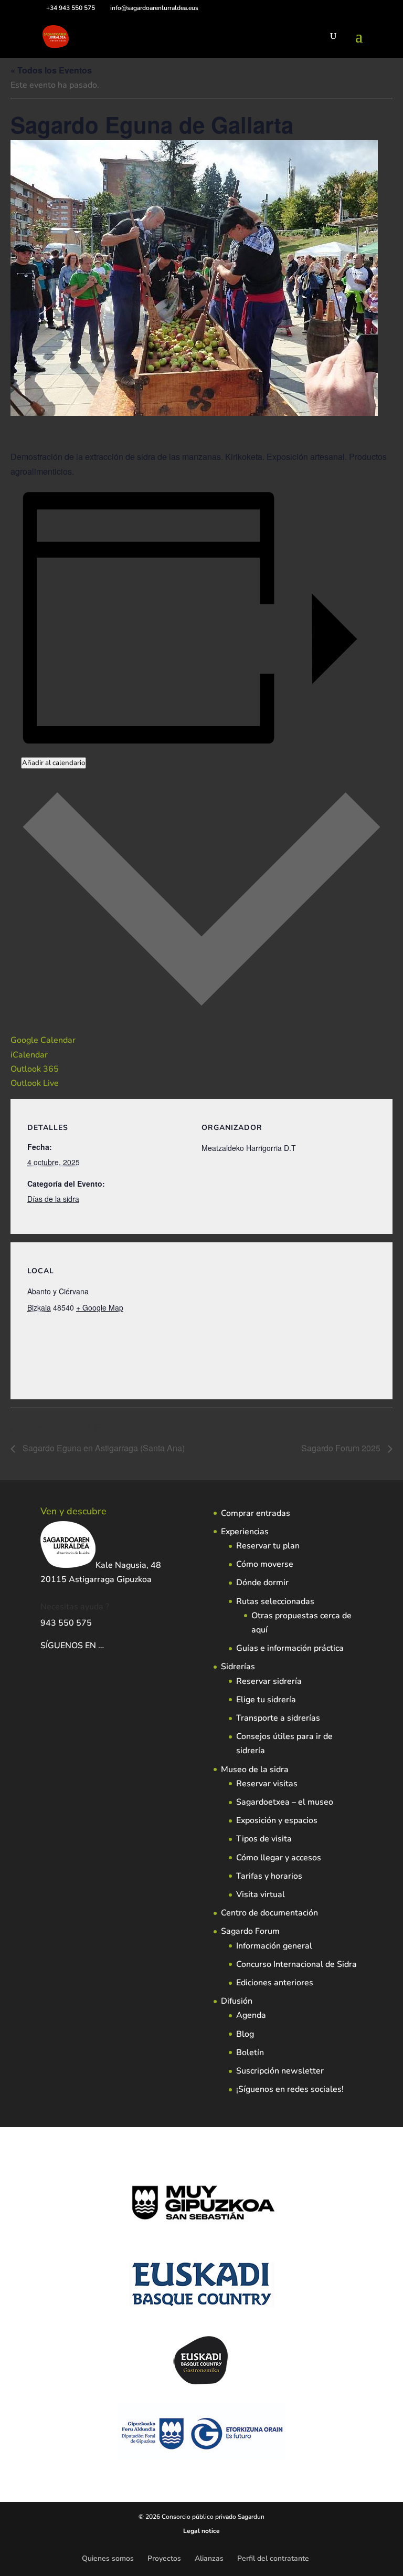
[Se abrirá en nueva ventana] (105, 1646)
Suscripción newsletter (280, 2071)
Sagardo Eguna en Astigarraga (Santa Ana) (103, 1448)
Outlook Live (35, 1083)
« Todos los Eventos (51, 70)
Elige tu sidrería (266, 1700)
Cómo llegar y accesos (279, 1858)
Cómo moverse (265, 1564)
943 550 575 (66, 1623)
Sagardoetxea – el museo (285, 1802)
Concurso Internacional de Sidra (296, 1964)
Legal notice (201, 2531)
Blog (245, 2034)
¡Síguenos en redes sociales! (290, 2089)
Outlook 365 (35, 1069)
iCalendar (29, 1055)
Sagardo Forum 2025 (342, 1448)
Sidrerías (238, 1667)
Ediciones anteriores (275, 1983)
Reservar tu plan (268, 1546)
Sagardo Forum (250, 1931)
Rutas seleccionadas (275, 1601)
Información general (274, 1946)
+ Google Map (100, 1307)
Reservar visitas (267, 1784)
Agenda (251, 2015)
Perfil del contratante (273, 2558)
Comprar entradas (256, 1513)
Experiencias (245, 1532)
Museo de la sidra (255, 1769)
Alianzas (209, 2558)
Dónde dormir (262, 1583)
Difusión (237, 2001)
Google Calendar (43, 1040)
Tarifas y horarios (269, 1876)
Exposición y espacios (277, 1820)
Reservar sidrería (269, 1681)
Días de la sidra (53, 1199)
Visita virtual (261, 1894)
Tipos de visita (264, 1839)
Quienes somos (108, 2558)
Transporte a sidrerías (278, 1718)
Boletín (250, 2053)
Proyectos (164, 2558)
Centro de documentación (269, 1913)
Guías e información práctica (290, 1648)
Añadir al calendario (54, 763)
